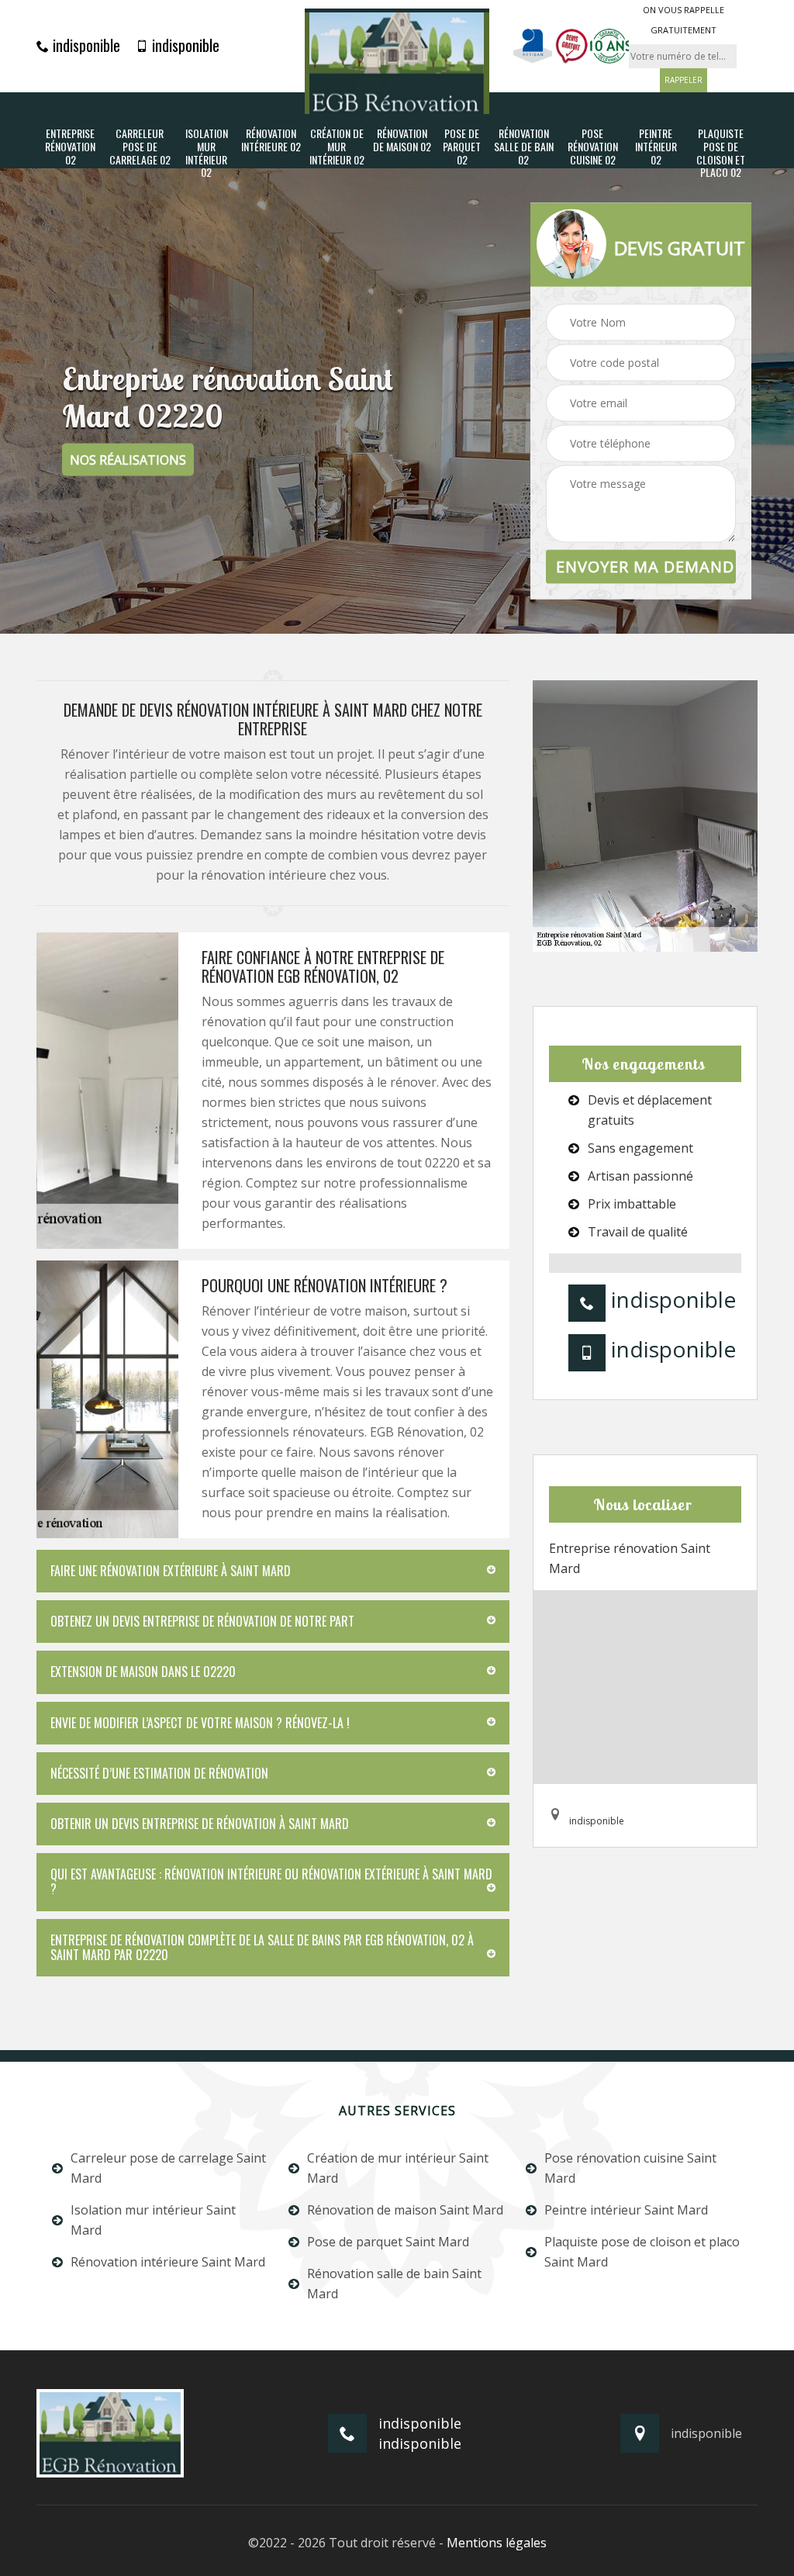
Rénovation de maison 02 (402, 140)
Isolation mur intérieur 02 (207, 153)
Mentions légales (497, 2543)
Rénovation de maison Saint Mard (405, 2210)
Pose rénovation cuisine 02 (593, 147)
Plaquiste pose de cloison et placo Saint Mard (642, 2252)
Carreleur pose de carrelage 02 (140, 147)
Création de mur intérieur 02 (337, 147)
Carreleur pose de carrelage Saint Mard (168, 2168)
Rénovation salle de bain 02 (524, 147)
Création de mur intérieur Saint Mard (398, 2168)
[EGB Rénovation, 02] (397, 61)
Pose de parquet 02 (462, 147)
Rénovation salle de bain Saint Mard (394, 2284)
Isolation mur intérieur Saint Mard (153, 2220)
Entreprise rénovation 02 (70, 147)
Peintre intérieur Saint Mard (626, 2210)
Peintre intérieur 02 (656, 147)
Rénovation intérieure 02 (271, 140)
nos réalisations (128, 460)
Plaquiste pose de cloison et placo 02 (721, 153)
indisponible (85, 45)
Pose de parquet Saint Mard (388, 2242)
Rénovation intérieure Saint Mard (168, 2262)
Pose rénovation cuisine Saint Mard (630, 2168)
